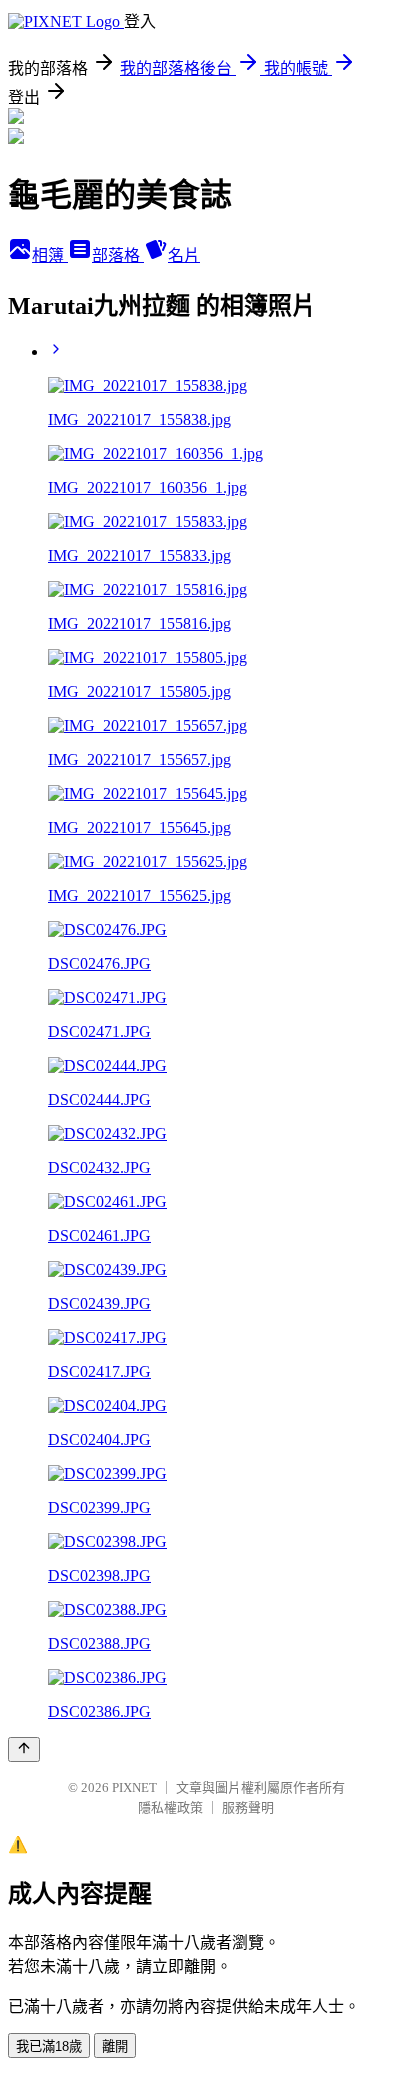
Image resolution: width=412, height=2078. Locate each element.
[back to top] (24, 1749)
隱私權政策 (170, 1807)
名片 (184, 255)
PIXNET (134, 1787)
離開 (115, 2046)
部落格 (118, 255)
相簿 (50, 255)
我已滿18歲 (49, 2046)
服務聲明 (248, 1807)
